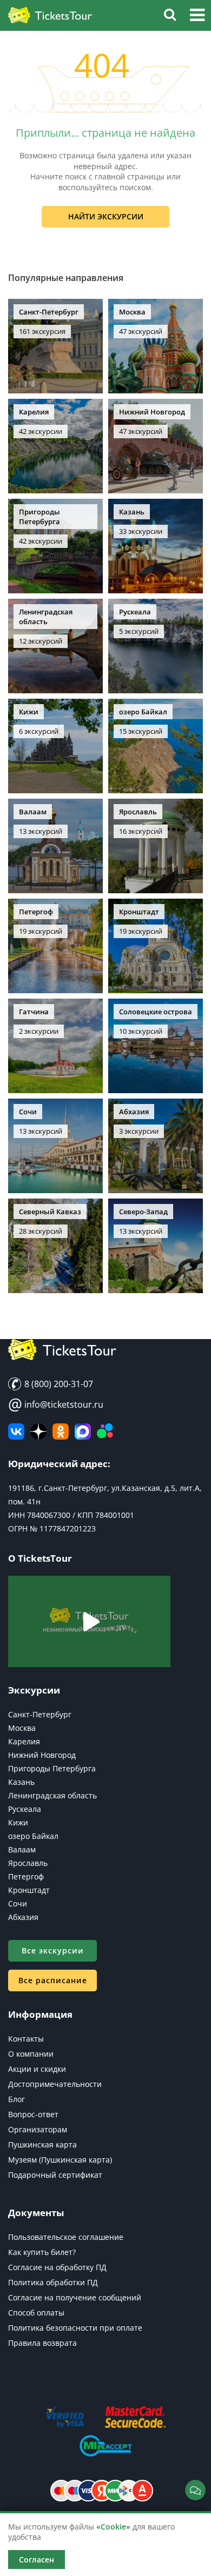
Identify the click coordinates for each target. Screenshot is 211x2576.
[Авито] (105, 1431)
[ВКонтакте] (16, 1431)
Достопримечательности (55, 2084)
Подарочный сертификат (55, 2175)
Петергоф (26, 1876)
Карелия (24, 1741)
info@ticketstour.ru (56, 1404)
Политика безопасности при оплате (75, 2328)
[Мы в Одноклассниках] (61, 1431)
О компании (31, 2054)
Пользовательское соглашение (66, 2237)
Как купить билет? (42, 2252)
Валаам (22, 1849)
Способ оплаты (36, 2313)
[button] (197, 16)
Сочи (18, 1903)
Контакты (26, 2039)
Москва (22, 1728)
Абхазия (23, 1917)
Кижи (18, 1822)
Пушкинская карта (42, 2145)
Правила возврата (42, 2343)
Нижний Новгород (42, 1755)
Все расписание (53, 1980)
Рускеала (25, 1809)
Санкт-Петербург (40, 1714)
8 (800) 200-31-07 (58, 1384)
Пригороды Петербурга (52, 1768)
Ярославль (28, 1863)
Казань (21, 1782)
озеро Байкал (33, 1836)
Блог (17, 2099)
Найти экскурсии (106, 216)
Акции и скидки (37, 2069)
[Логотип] (50, 16)
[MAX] (83, 1431)
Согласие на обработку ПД (57, 2267)
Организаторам (38, 2129)
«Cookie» (113, 2527)
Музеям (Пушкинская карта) (60, 2160)
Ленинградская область (52, 1795)
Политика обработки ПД (53, 2282)
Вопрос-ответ (33, 2114)
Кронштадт (29, 1890)
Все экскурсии (53, 1951)
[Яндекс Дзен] (38, 1431)
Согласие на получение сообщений (75, 2297)
